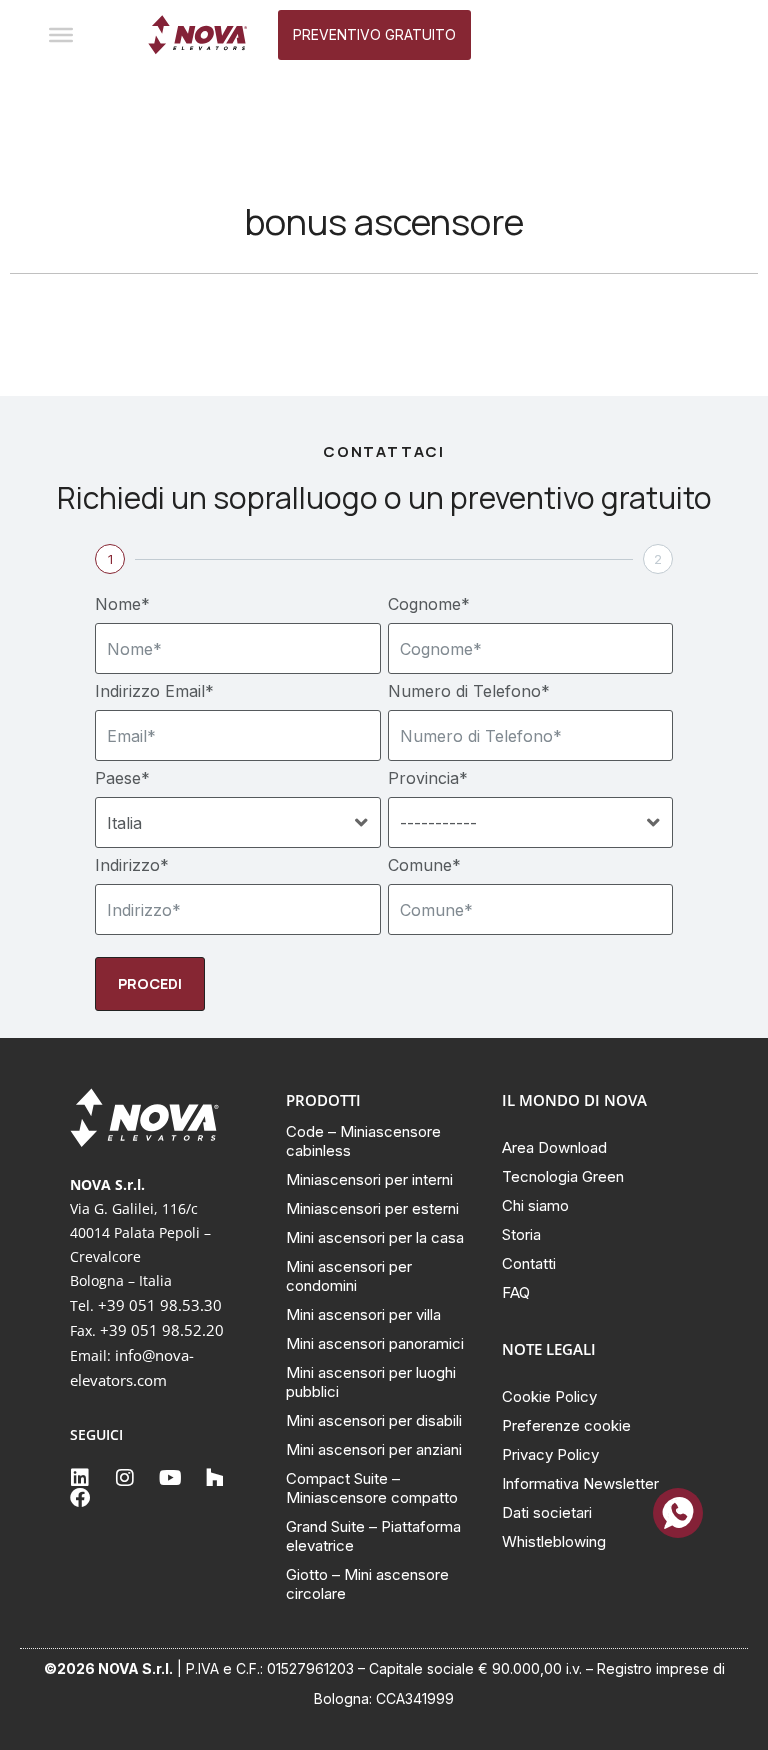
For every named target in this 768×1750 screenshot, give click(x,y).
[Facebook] (80, 1498)
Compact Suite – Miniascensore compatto (372, 1488)
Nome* (122, 604)
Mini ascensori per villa (363, 1314)
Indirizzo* (132, 865)
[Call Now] (678, 1513)
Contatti (529, 1263)
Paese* (122, 778)
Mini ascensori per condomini (349, 1276)
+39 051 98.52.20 (162, 1330)
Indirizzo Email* (154, 691)
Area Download (554, 1147)
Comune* (424, 865)
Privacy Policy (550, 1454)
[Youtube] (170, 1478)
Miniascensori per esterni (372, 1208)
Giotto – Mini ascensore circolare (367, 1584)
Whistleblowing (554, 1541)
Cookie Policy (549, 1396)
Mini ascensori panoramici (375, 1343)
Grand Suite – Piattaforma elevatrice (373, 1536)
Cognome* (429, 604)
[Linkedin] (80, 1478)
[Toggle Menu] (61, 35)
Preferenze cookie (566, 1425)
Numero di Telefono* (469, 691)
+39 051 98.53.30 (160, 1305)
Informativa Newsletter (580, 1483)
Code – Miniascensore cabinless (363, 1141)
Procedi (150, 983)
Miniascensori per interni (369, 1179)
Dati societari (547, 1512)
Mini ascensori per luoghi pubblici (371, 1382)
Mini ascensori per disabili (374, 1420)
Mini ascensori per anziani (374, 1449)
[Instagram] (125, 1478)
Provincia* (428, 778)
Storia (521, 1234)
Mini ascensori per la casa (375, 1237)
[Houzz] (215, 1478)
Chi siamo (535, 1205)
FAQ (516, 1292)
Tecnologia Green (563, 1176)
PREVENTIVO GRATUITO (374, 34)
